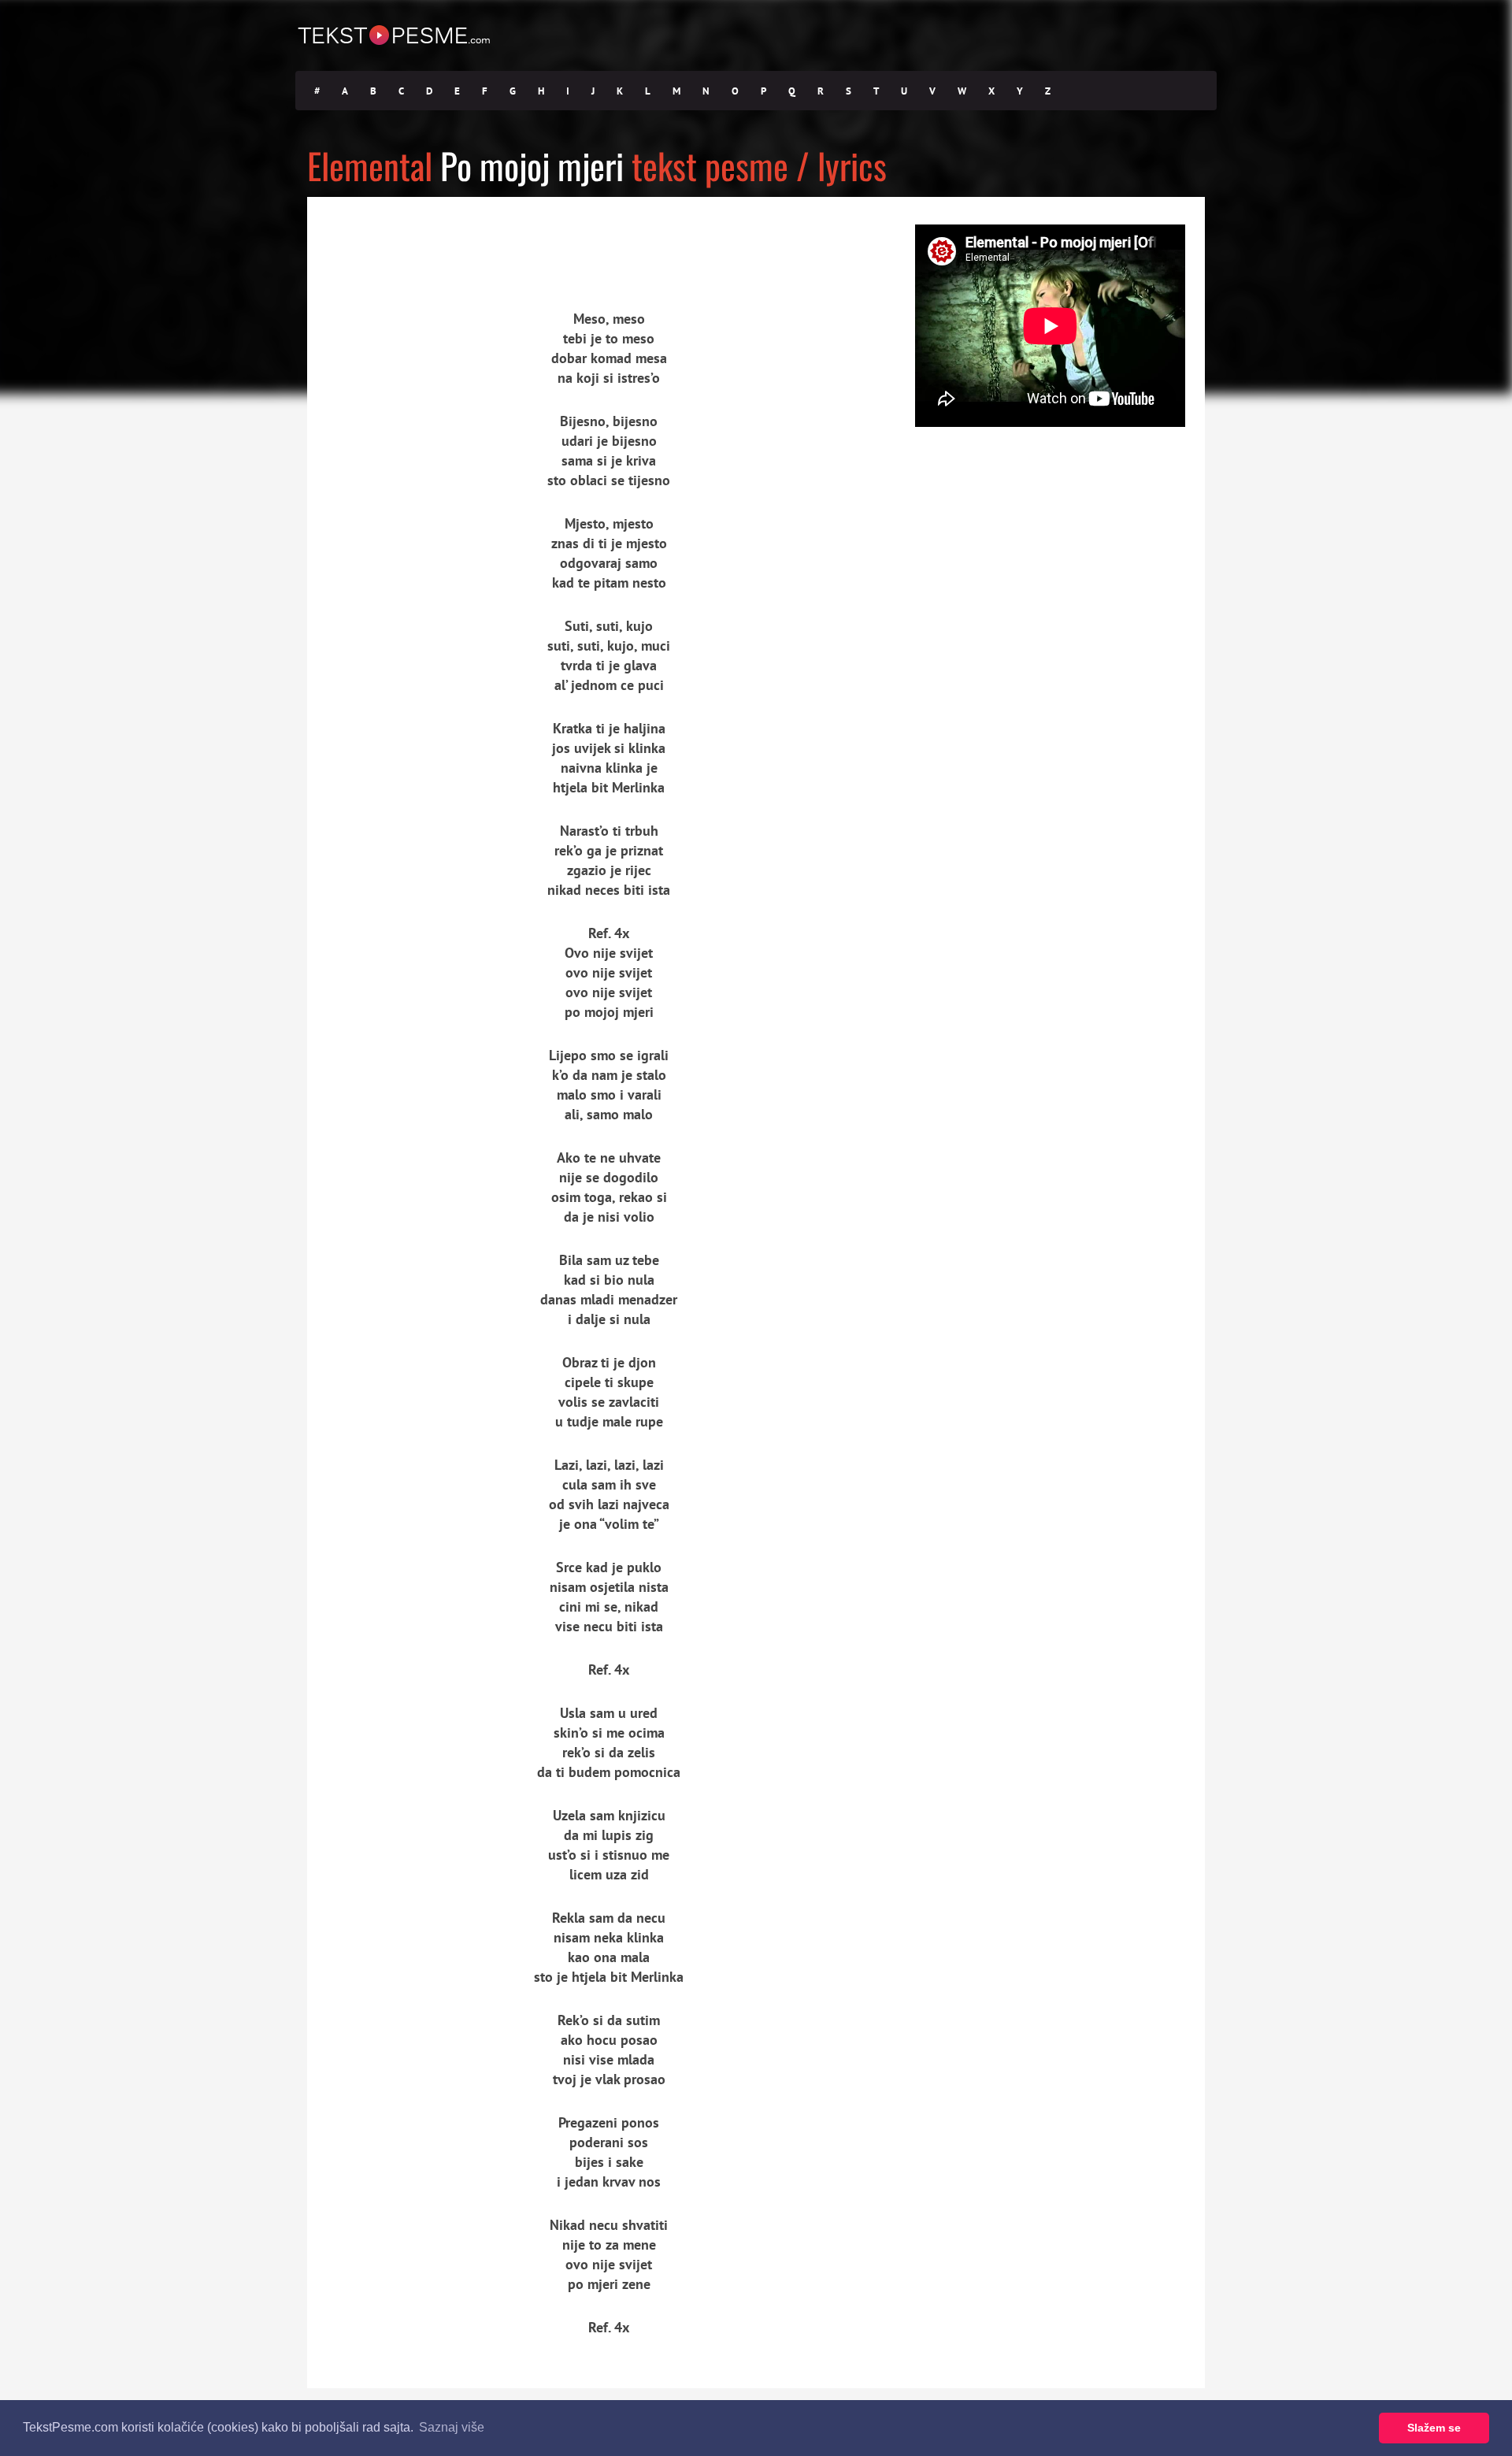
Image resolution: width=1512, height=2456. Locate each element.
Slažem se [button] (1434, 2428)
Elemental (370, 165)
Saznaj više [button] (452, 2427)
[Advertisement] (453, 240)
